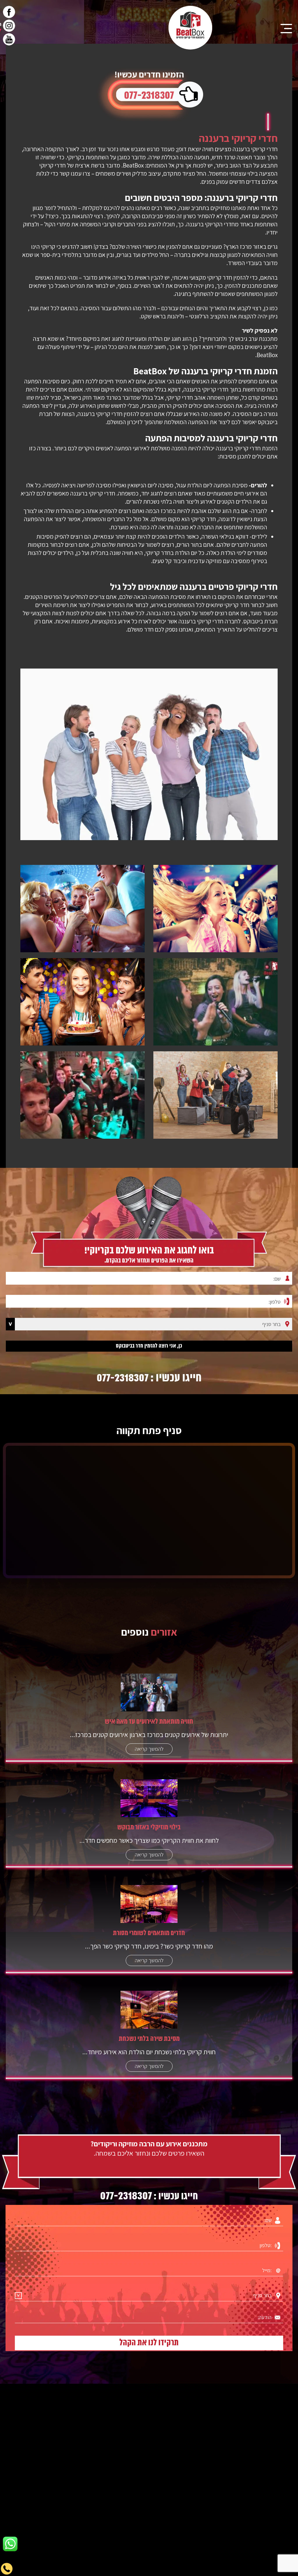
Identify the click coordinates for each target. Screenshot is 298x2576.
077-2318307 (149, 96)
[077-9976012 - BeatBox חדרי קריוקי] (190, 28)
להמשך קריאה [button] (149, 1749)
